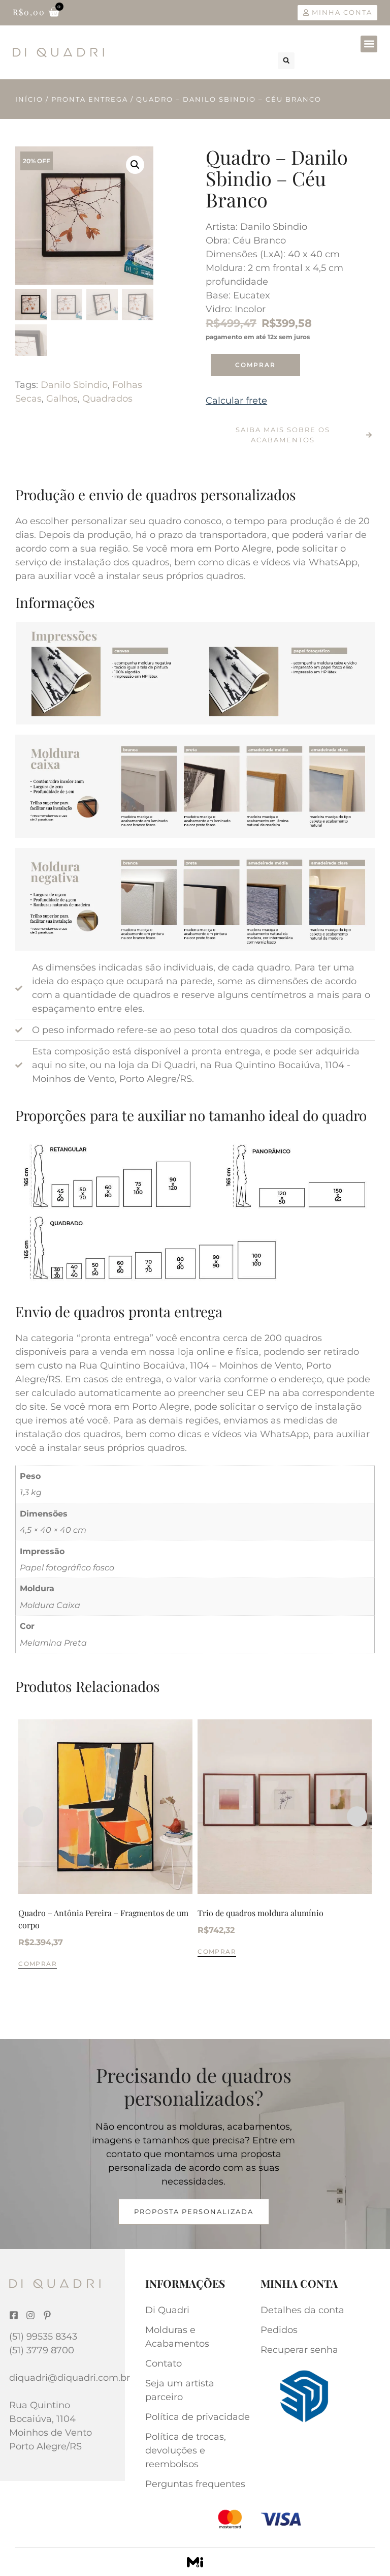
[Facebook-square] (14, 2315)
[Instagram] (30, 2315)
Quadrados (107, 399)
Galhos (62, 399)
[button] (369, 44)
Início (29, 99)
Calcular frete (236, 401)
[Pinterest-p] (47, 2315)
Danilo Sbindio (74, 385)
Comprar (255, 365)
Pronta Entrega (90, 99)
